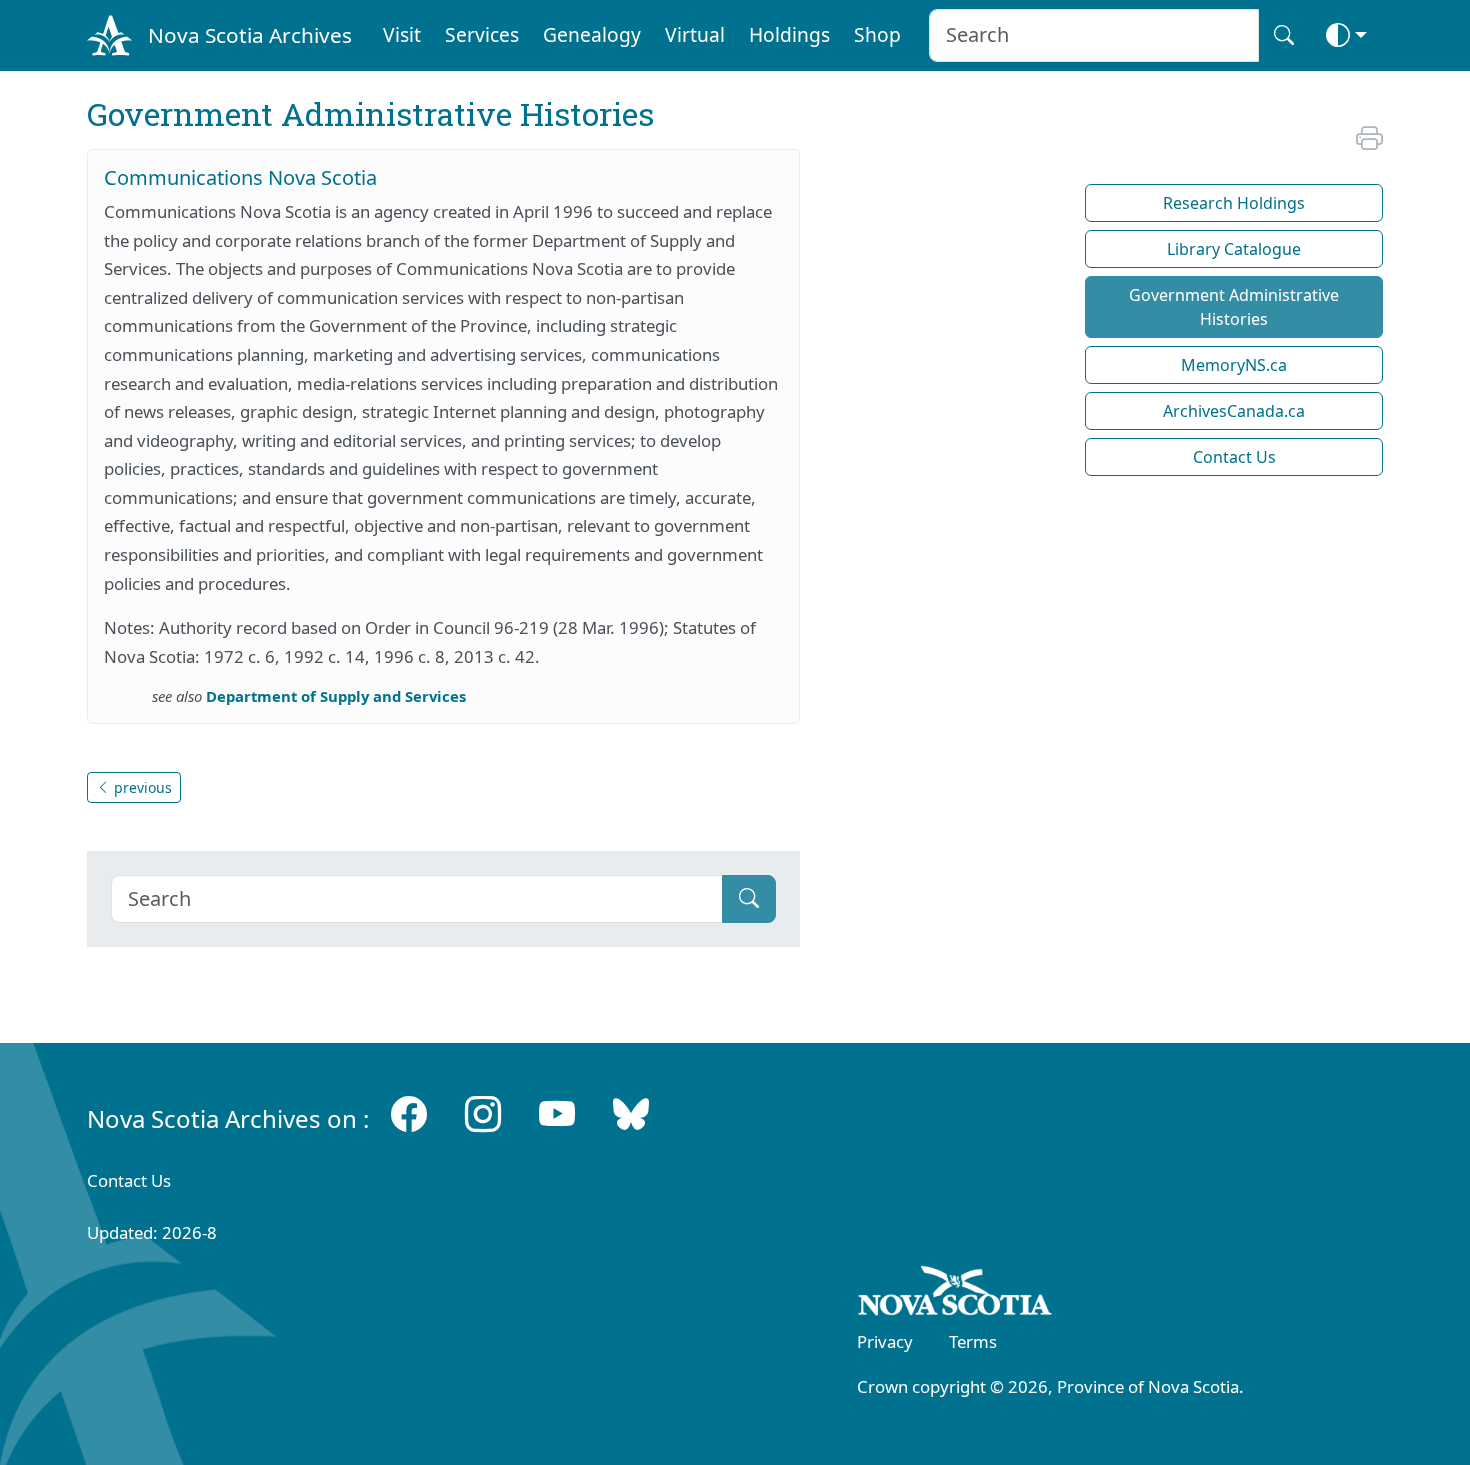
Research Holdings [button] (1234, 203)
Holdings (789, 34)
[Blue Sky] (631, 1114)
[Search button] (1284, 35)
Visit (402, 34)
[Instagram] (483, 1114)
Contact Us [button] (1234, 457)
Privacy (885, 1341)
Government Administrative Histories (1234, 307)
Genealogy (592, 34)
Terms (973, 1341)
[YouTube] (557, 1114)
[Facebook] (409, 1114)
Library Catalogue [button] (1234, 249)
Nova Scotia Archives (250, 35)
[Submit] (749, 899)
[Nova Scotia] (955, 1294)
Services (482, 34)
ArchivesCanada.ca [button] (1234, 411)
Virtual (695, 34)
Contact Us (129, 1180)
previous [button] (141, 787)
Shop (877, 34)
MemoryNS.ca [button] (1234, 365)
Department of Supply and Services (336, 696)
